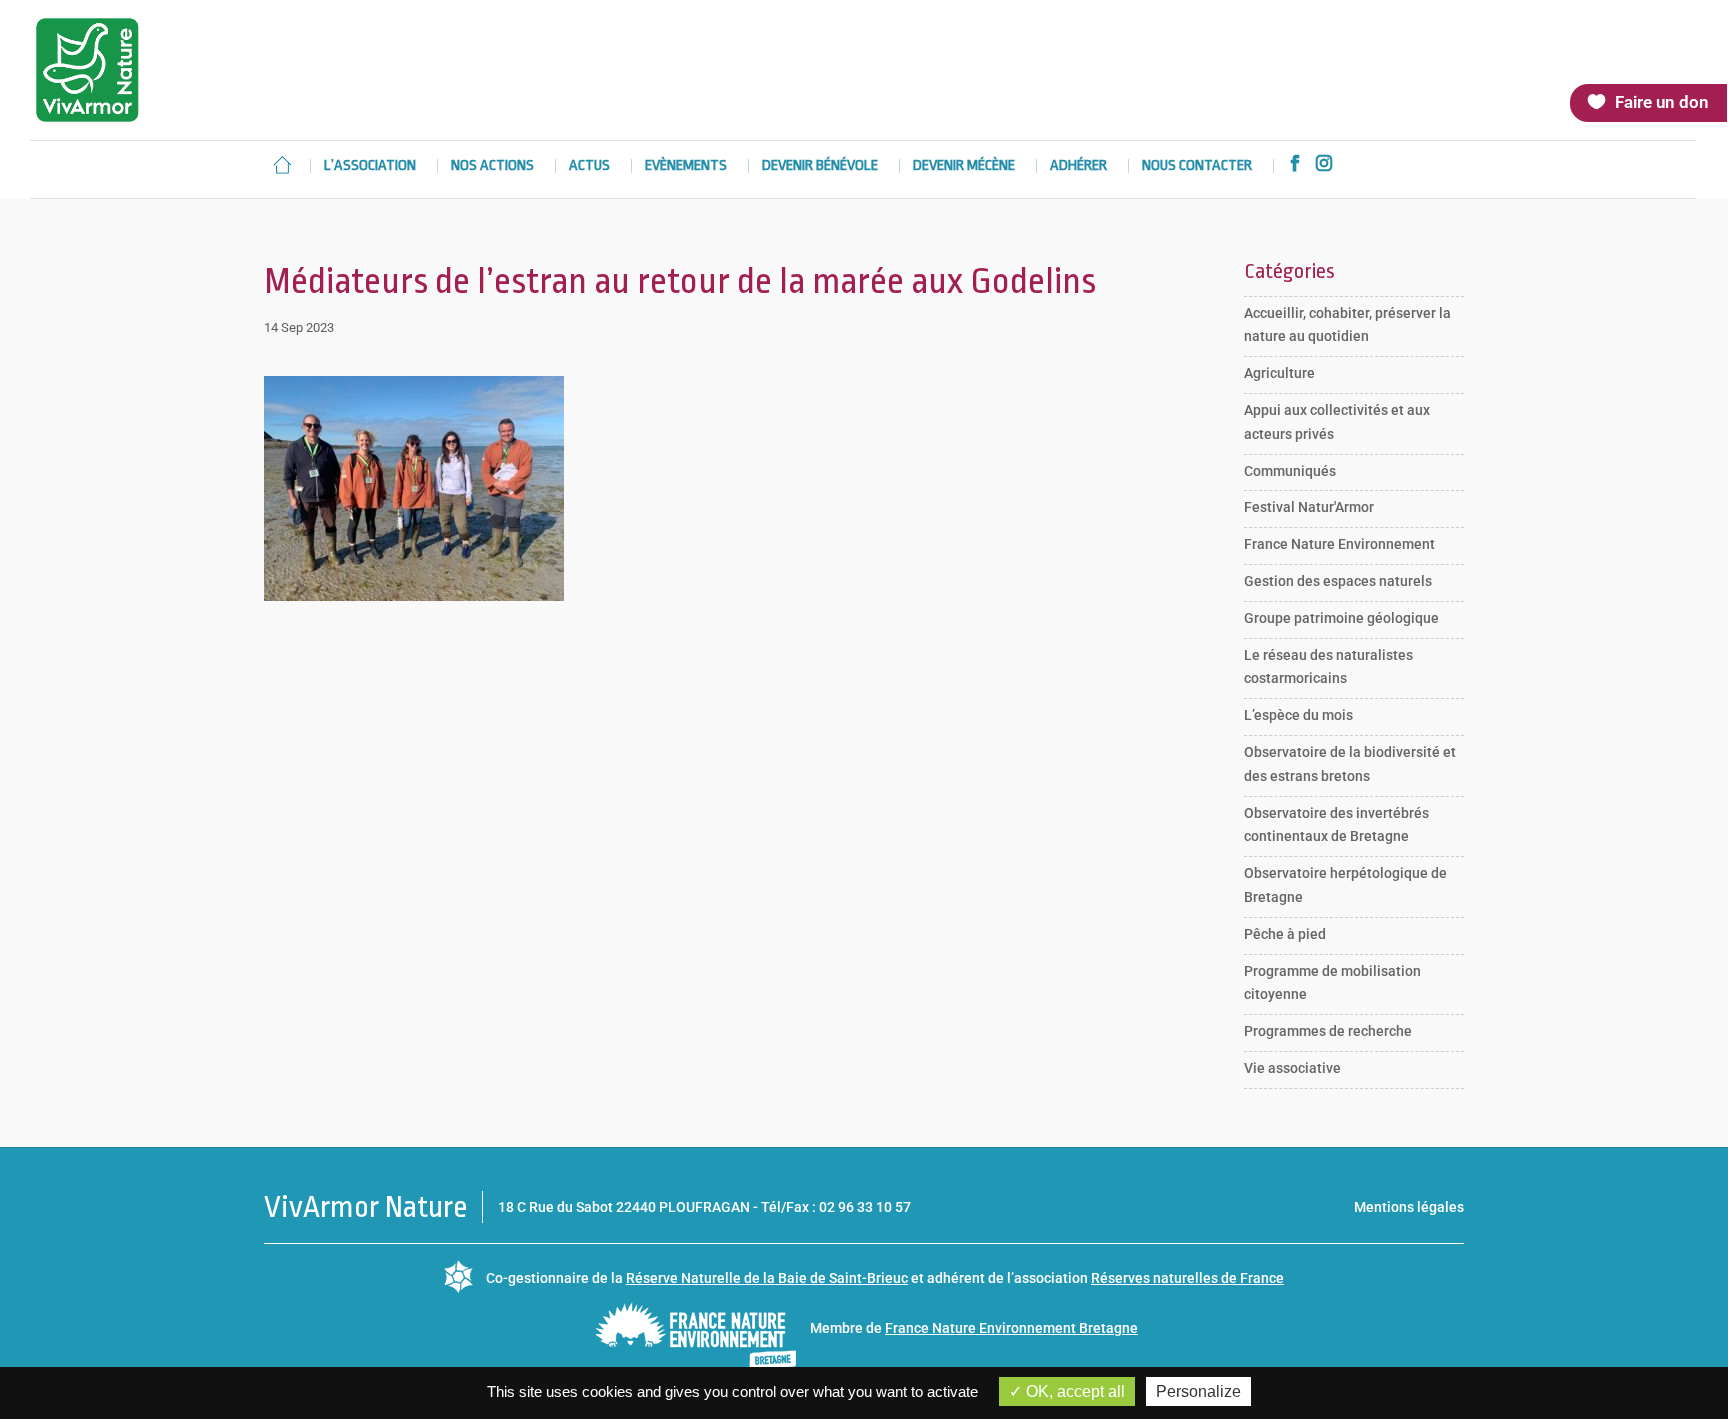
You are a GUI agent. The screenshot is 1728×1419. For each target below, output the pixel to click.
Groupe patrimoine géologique (1341, 618)
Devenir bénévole (820, 166)
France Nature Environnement (1339, 544)
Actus (589, 166)
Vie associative (1292, 1068)
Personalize (1198, 1391)
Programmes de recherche (1328, 1031)
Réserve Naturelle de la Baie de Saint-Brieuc (767, 1278)
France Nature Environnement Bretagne (1011, 1328)
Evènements (686, 166)
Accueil (282, 165)
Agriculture (1279, 373)
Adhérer (1078, 166)
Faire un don (1662, 102)
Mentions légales (1409, 1207)
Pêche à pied (1285, 934)
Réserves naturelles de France (1187, 1278)
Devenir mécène (964, 166)
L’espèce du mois (1298, 715)
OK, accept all (1073, 1391)
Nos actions (492, 166)
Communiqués (1290, 471)
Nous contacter (1197, 166)
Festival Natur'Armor (1309, 507)
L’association (370, 166)
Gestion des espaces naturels (1338, 581)
